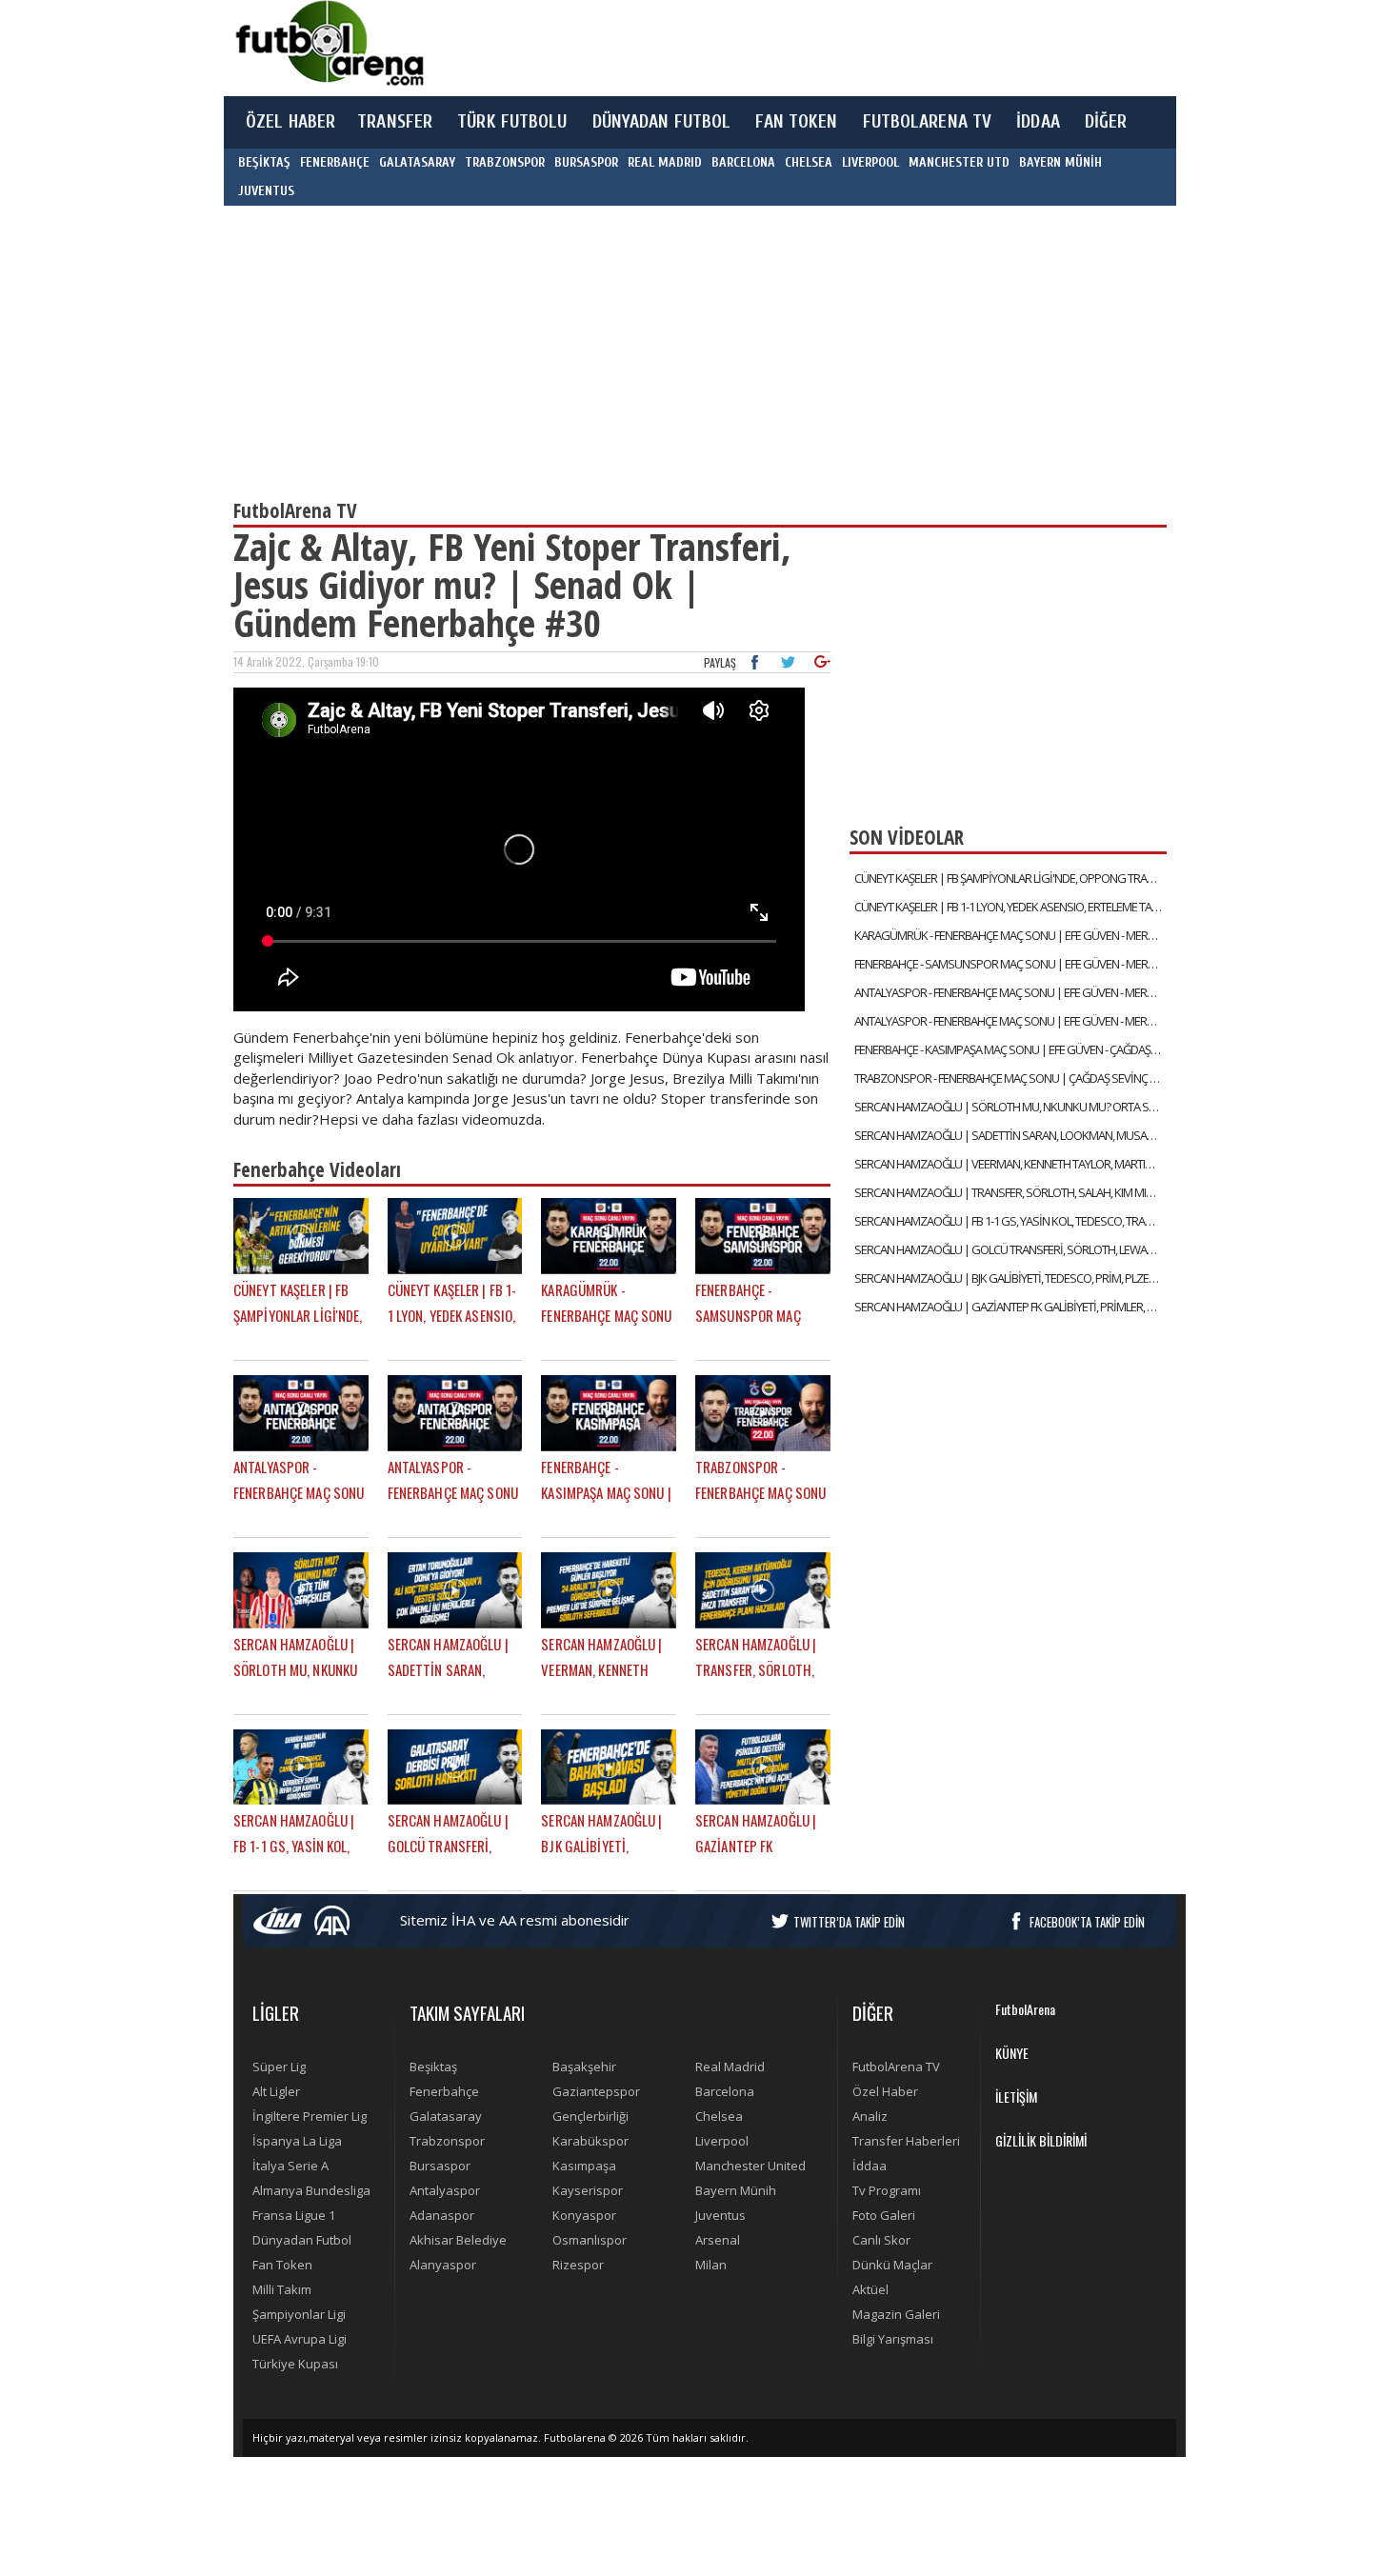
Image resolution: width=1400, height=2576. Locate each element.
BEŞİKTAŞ (264, 162)
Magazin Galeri (896, 2314)
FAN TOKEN (796, 122)
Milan (711, 2265)
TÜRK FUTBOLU (512, 122)
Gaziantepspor (596, 2091)
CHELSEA (809, 162)
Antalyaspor (445, 2190)
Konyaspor (584, 2215)
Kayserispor (588, 2190)
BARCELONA (743, 162)
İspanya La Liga (297, 2141)
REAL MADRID (665, 162)
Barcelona (725, 2091)
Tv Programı (887, 2190)
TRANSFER (395, 122)
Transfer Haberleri (906, 2141)
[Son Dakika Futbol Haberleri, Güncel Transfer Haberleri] (329, 43)
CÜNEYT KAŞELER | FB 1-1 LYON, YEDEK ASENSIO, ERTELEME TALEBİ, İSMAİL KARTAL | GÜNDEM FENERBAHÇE (1010, 907)
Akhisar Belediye (458, 2240)
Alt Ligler (276, 2091)
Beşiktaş (433, 2067)
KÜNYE (1012, 2053)
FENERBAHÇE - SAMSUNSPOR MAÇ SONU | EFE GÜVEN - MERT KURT (1010, 964)
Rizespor (578, 2265)
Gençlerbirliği (590, 2116)
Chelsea (719, 2116)
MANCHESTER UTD (959, 162)
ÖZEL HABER (290, 122)
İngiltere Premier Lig (310, 2116)
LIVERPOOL (870, 162)
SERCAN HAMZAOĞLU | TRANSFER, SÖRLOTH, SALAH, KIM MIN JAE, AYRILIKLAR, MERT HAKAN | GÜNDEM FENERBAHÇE (1010, 1192)
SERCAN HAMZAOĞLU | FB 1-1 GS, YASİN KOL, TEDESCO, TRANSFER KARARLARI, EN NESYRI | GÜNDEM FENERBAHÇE (1010, 1221)
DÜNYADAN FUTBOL (662, 122)
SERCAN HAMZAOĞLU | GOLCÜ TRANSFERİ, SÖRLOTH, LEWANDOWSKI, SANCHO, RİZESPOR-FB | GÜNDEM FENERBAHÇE (1010, 1249)
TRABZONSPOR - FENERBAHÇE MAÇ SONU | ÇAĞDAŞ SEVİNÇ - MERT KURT (1010, 1078)
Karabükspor (590, 2141)
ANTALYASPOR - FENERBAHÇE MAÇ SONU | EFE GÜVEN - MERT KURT (1010, 992)
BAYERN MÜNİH (1060, 162)
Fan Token (282, 2265)
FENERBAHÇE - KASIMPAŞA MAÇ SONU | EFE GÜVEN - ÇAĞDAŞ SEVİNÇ (1010, 1049)
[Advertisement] (790, 48)
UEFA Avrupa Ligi (300, 2339)
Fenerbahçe (444, 2091)
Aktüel (870, 2289)
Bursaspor (440, 2166)
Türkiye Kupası (295, 2364)
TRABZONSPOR (505, 162)
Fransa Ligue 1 (294, 2215)
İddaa (870, 2166)
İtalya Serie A (290, 2166)
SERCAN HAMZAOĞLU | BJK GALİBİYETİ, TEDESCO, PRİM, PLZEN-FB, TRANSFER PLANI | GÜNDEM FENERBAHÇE (1010, 1278)
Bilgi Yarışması (893, 2339)
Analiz (870, 2116)
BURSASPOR (586, 162)
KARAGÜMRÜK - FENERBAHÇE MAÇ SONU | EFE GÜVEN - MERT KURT (1010, 935)
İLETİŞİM (1016, 2097)
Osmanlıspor (590, 2240)
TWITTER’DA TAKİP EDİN (849, 1922)
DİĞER (1106, 122)
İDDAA (1038, 122)
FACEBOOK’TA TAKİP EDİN (1087, 1922)
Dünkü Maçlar (892, 2265)
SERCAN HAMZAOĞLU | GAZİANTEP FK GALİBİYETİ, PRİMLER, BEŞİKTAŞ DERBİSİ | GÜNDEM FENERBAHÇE (1010, 1307)
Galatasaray (446, 2116)
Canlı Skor (881, 2240)
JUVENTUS (266, 191)
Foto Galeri (884, 2215)
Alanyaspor (443, 2265)
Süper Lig (279, 2067)
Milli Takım (282, 2289)
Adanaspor (442, 2215)
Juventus (720, 2215)
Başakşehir (584, 2067)
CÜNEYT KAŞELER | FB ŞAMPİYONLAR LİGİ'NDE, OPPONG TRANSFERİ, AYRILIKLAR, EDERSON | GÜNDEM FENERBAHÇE (1010, 878)
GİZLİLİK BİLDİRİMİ (1041, 2140)
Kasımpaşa (584, 2166)
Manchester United (750, 2166)
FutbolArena (1025, 2009)
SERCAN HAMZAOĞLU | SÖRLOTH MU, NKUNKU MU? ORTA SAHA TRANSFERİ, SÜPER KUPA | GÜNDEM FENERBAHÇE (1010, 1107)
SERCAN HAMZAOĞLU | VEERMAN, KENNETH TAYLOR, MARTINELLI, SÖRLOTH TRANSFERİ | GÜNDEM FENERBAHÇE (1010, 1164)
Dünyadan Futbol (302, 2240)
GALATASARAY (417, 162)
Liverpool (722, 2141)
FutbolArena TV (896, 2067)
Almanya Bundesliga (311, 2190)
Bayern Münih (736, 2190)
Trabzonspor (447, 2141)
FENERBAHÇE (335, 162)
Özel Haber (885, 2091)
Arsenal (718, 2240)
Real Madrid (730, 2067)
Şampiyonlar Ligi (299, 2314)
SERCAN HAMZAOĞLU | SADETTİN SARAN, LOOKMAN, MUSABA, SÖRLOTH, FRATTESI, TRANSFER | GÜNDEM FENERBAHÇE (1010, 1135)
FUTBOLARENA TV (928, 122)
